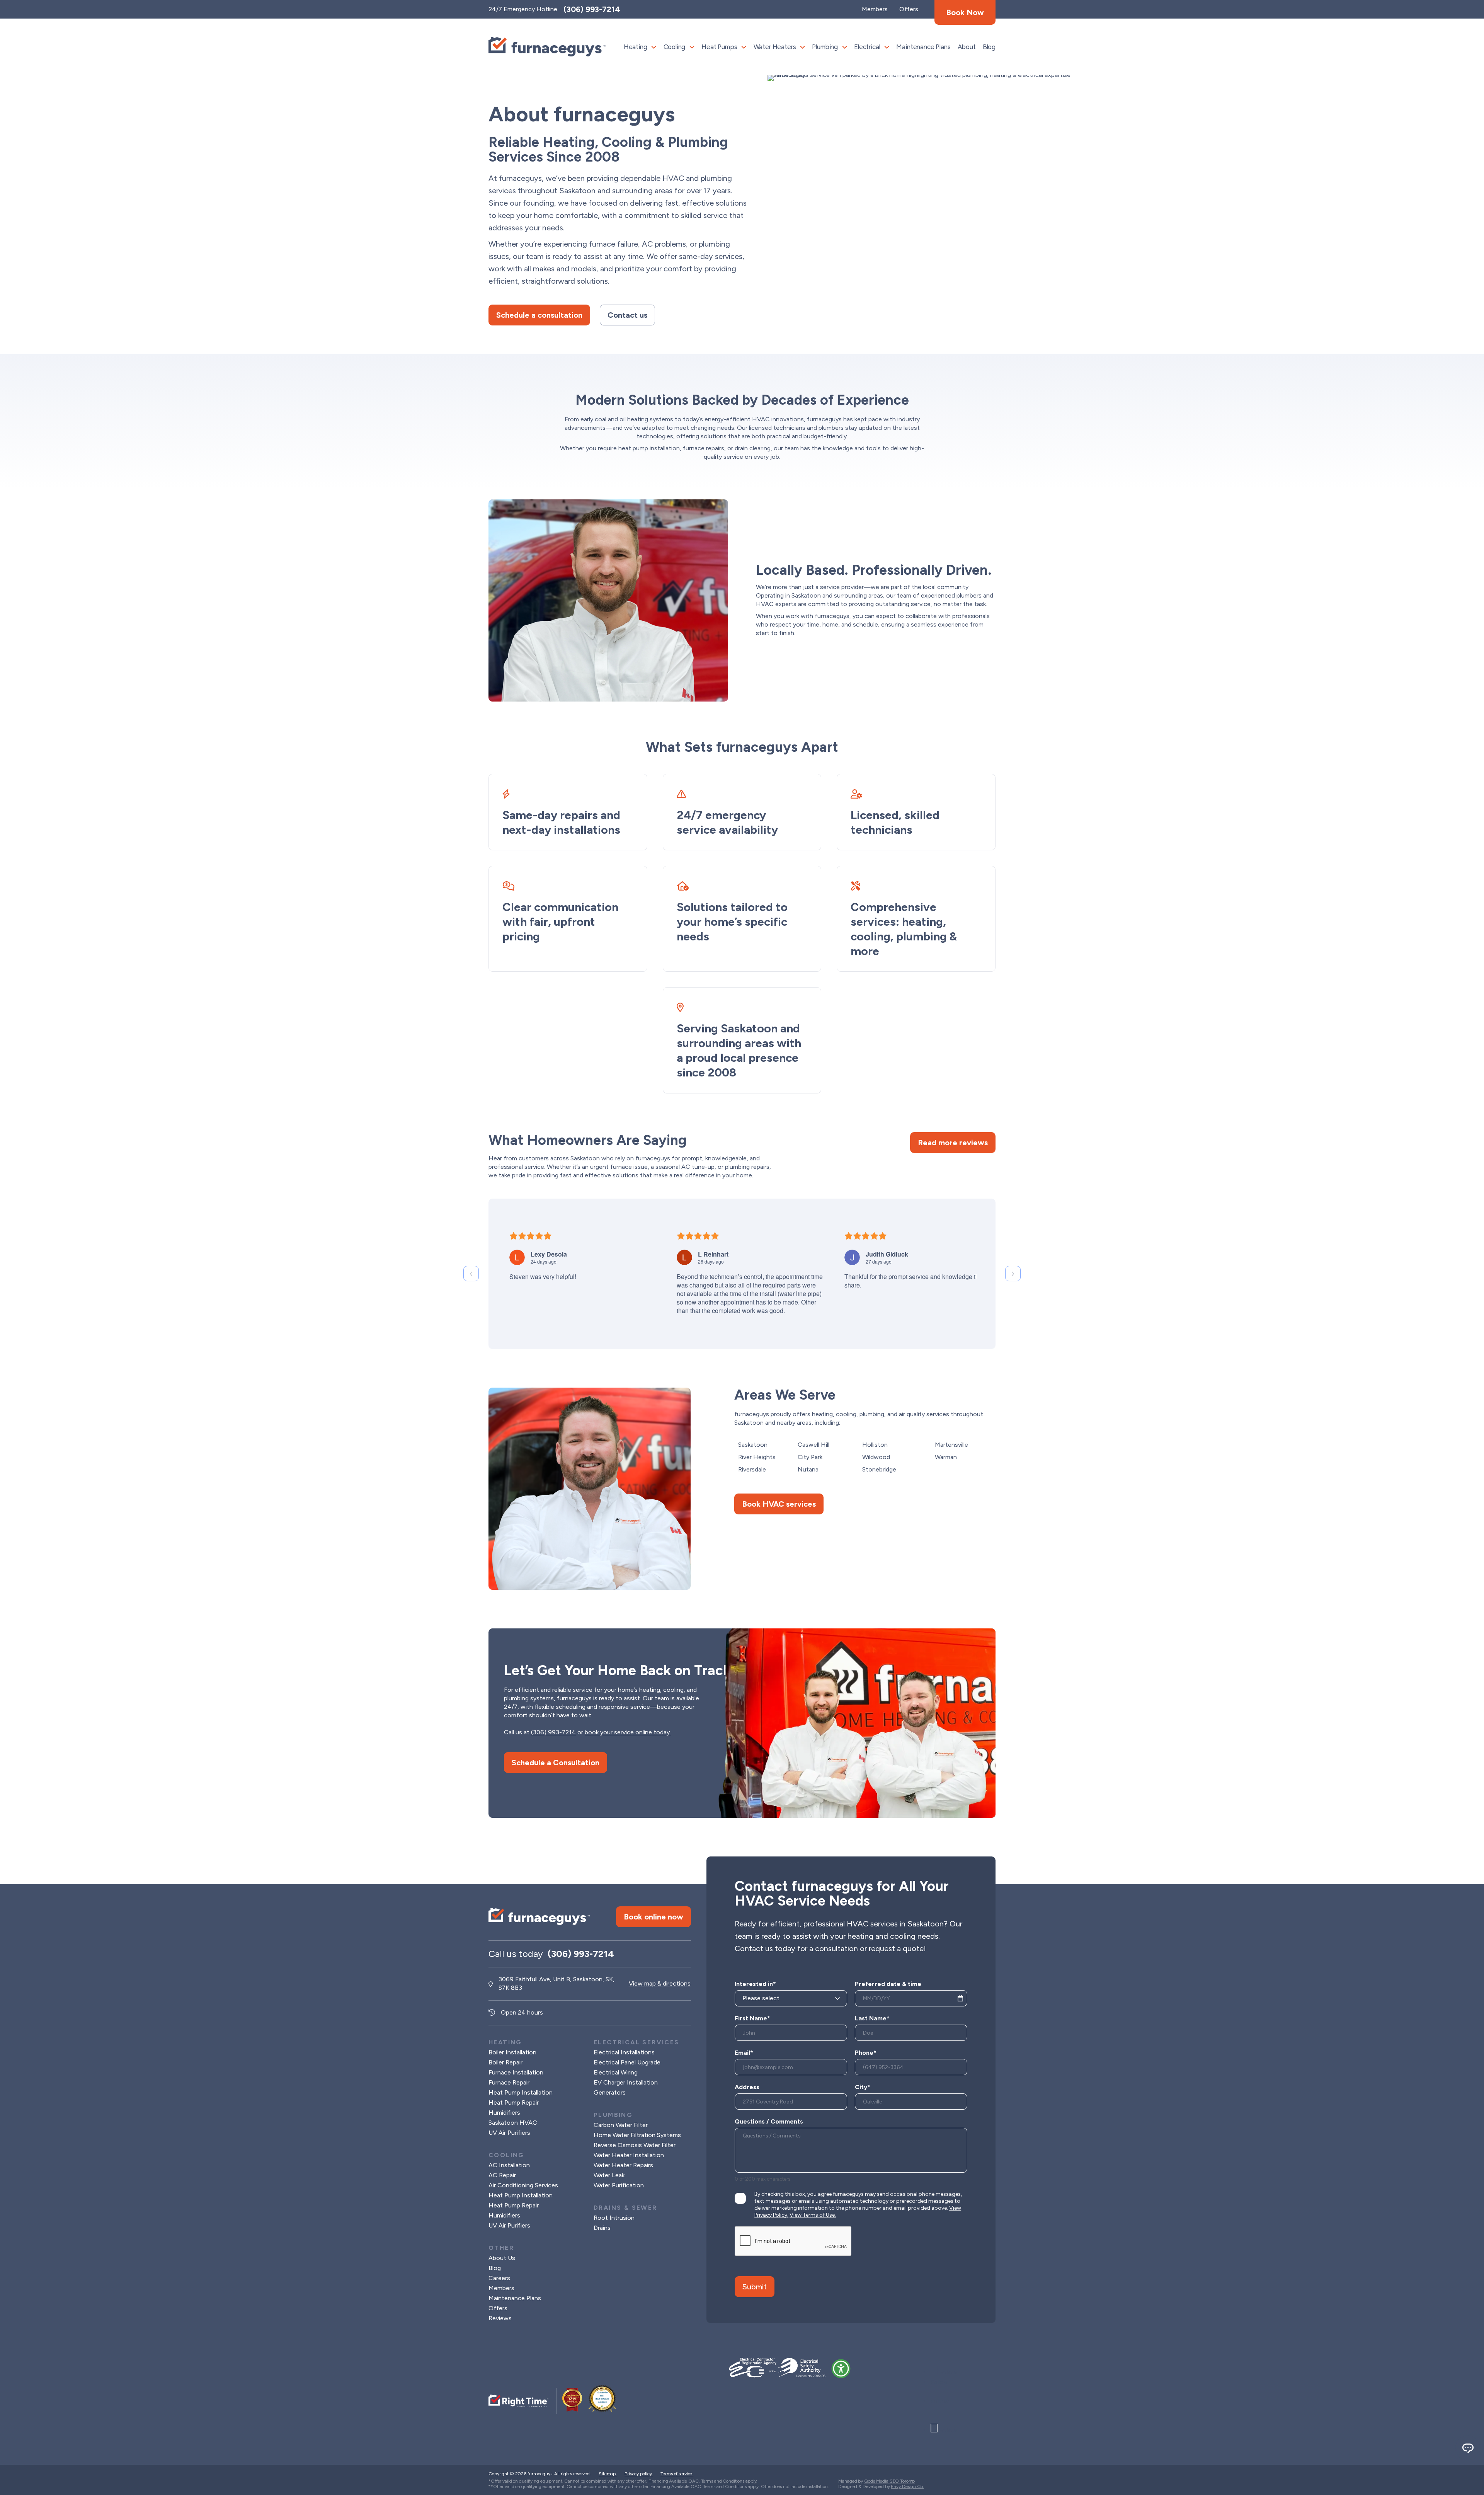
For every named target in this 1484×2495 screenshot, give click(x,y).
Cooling (675, 47)
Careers (499, 2278)
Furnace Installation (516, 2072)
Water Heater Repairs (623, 2165)
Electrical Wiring (616, 2072)
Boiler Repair (505, 2062)
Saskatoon (753, 1445)
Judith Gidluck (887, 1254)
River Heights (757, 1457)
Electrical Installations (624, 2052)
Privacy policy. (639, 2474)
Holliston (875, 1445)
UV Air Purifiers (509, 2133)
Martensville (951, 1445)
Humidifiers (504, 2113)
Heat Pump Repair (514, 2102)
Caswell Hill (813, 1445)
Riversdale (752, 1469)
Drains (602, 2228)
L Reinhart (713, 1254)
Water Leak (609, 2175)
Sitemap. (608, 2474)
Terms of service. (677, 2474)
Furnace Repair (509, 2082)
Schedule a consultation (539, 315)
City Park (810, 1457)
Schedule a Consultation (556, 1763)
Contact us (627, 315)
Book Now (965, 12)
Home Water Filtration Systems (637, 2135)
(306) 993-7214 (592, 9)
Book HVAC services (779, 1504)
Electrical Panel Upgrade (627, 2062)
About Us (502, 2258)
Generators (610, 2092)
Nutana (808, 1469)
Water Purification (619, 2185)
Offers (498, 2308)
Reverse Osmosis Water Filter (635, 2145)
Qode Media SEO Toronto (889, 2481)
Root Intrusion (614, 2218)
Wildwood (876, 1457)
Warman (946, 1457)
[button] (841, 2369)
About (967, 47)
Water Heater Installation (629, 2155)
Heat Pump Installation (521, 2092)
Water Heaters (775, 47)
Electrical (867, 47)
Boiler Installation (512, 2052)
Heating (636, 47)
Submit (755, 2287)
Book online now (654, 1917)
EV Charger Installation (626, 2082)
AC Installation (509, 2165)
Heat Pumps (719, 47)
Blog (989, 47)
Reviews (500, 2318)
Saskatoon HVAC (513, 2123)
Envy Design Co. (907, 2486)
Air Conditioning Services (523, 2185)
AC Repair (502, 2175)
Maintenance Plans (923, 47)
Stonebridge (879, 1469)
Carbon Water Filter (621, 2125)
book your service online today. (628, 1732)
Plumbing (825, 47)
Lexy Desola (549, 1254)
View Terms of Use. (813, 2215)
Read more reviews (953, 1143)
